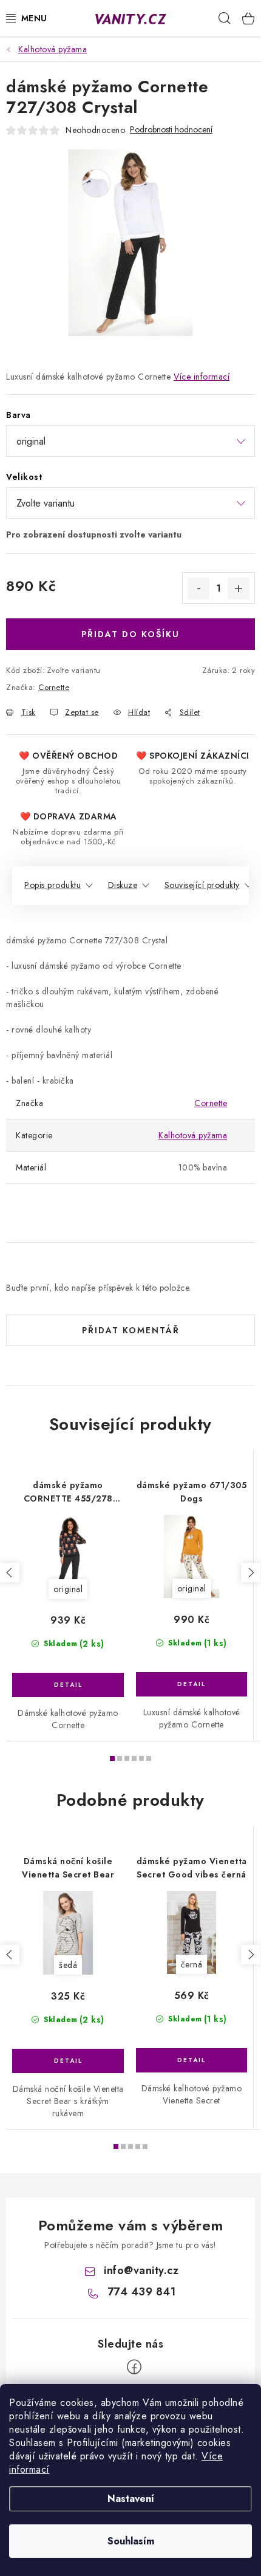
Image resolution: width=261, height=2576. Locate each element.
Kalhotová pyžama (193, 1135)
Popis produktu (53, 885)
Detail (68, 1685)
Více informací (202, 377)
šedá (68, 1965)
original (68, 1589)
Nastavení (131, 2499)
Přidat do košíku (130, 634)
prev (10, 1573)
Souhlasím (131, 2541)
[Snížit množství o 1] (198, 589)
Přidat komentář (131, 1330)
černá (192, 1964)
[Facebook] (134, 2367)
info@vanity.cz (141, 2270)
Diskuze (123, 885)
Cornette (54, 687)
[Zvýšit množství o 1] (239, 589)
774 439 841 (142, 2292)
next (251, 1573)
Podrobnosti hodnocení (171, 130)
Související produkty (202, 885)
